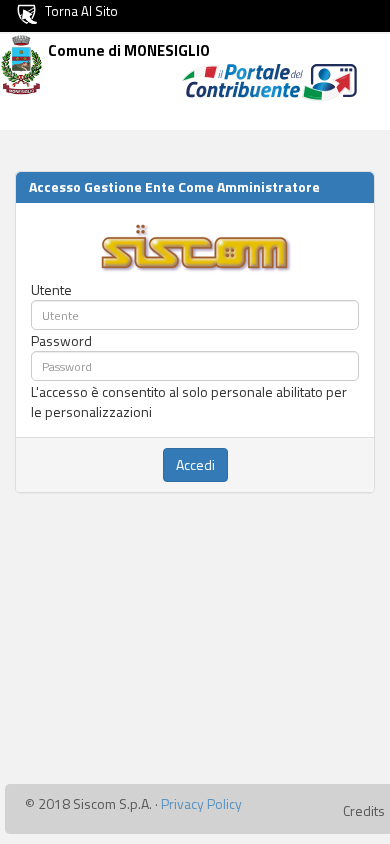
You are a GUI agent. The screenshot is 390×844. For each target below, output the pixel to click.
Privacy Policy (201, 803)
